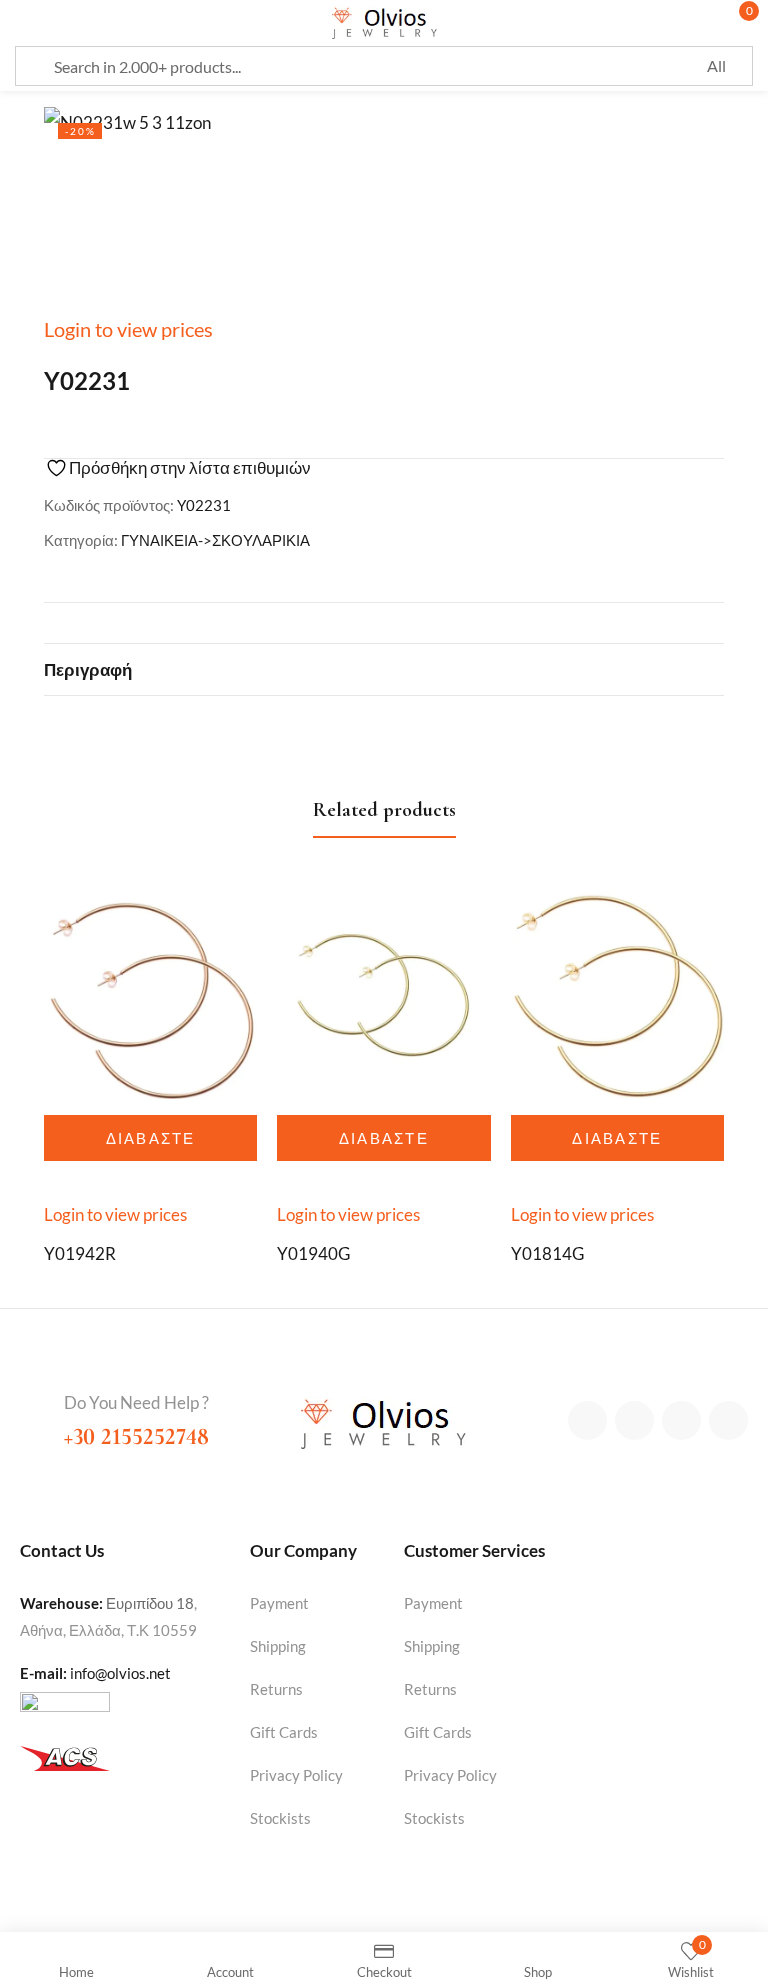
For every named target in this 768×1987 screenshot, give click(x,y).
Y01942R (80, 1253)
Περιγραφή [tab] (88, 669)
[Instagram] (681, 1420)
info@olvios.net (120, 1673)
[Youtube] (728, 1420)
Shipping (278, 1646)
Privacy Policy (296, 1775)
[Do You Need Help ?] (34, 1405)
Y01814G (547, 1253)
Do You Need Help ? (136, 1402)
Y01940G (313, 1253)
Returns (276, 1689)
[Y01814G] (617, 992)
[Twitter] (634, 1420)
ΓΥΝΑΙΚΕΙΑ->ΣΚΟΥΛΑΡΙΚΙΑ (215, 540)
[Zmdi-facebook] (587, 1420)
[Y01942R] (150, 992)
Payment (279, 1603)
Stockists (280, 1818)
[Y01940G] (383, 992)
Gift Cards (284, 1732)
